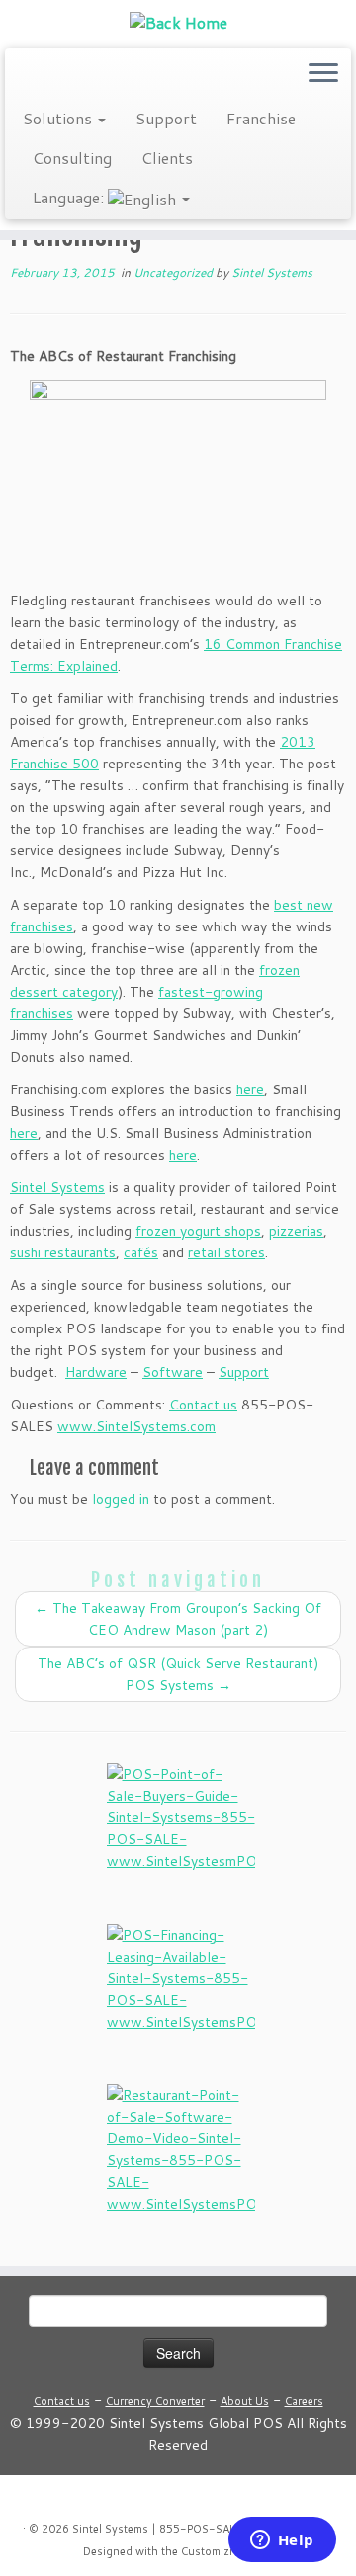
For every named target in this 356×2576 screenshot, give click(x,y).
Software (173, 1372)
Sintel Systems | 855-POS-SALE (157, 2529)
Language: (70, 197)
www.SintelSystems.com (136, 1426)
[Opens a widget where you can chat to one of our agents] (282, 2541)
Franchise (261, 118)
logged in (121, 1499)
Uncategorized (175, 272)
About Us (245, 2401)
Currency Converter (155, 2401)
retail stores (226, 1252)
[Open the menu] (323, 74)
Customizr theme (224, 2551)
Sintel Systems (272, 272)
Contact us (203, 1405)
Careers (304, 2401)
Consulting (72, 158)
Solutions (59, 118)
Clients (167, 158)
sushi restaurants (63, 1252)
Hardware (96, 1372)
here (250, 1089)
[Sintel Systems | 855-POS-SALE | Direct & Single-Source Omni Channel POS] (178, 22)
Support (166, 118)
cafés (141, 1252)
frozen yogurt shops (198, 1231)
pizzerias (296, 1231)
